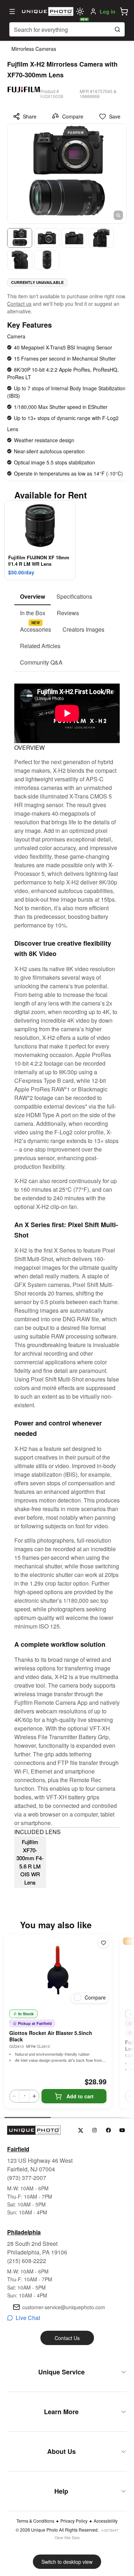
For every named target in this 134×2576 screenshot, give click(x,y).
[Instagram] (95, 2130)
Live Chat (28, 2318)
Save (115, 116)
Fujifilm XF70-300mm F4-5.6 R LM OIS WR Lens (30, 1862)
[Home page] (47, 11)
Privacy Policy (74, 2521)
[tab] (33, 597)
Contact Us (67, 2338)
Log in (108, 11)
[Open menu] (12, 11)
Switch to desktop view (67, 2562)
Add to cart (80, 2096)
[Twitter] (81, 2130)
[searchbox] (67, 29)
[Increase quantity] (34, 2096)
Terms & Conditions (35, 2521)
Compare (73, 116)
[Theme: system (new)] (80, 11)
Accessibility (106, 2521)
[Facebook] (108, 2130)
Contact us (19, 304)
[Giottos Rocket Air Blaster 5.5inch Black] (58, 1970)
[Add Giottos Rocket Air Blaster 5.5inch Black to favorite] (103, 1943)
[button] (124, 11)
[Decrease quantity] (14, 2096)
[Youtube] (122, 2130)
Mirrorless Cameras (34, 49)
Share (30, 116)
